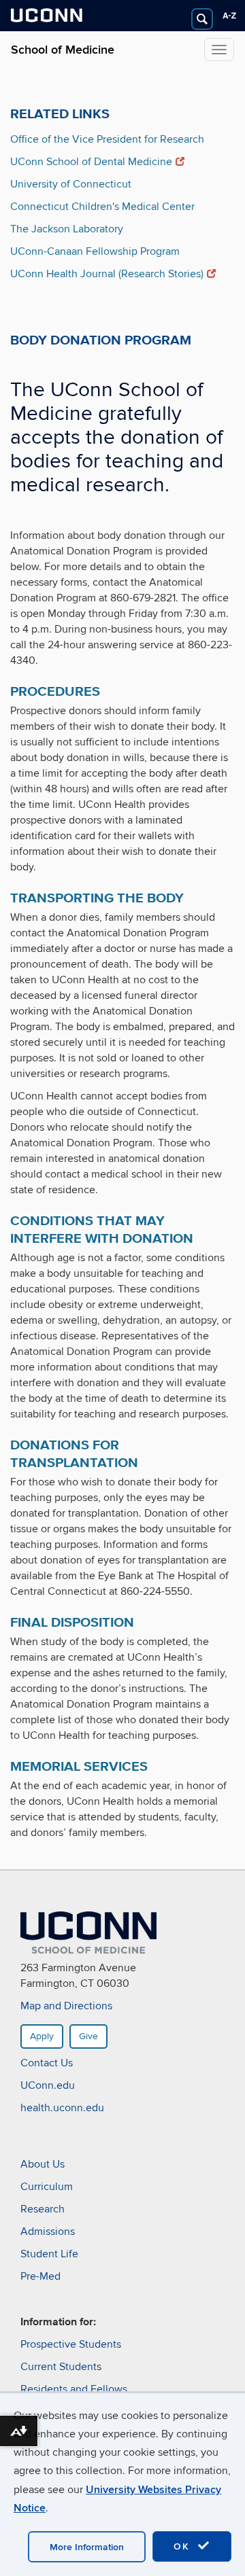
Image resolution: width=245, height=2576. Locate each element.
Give (88, 2036)
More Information (87, 2547)
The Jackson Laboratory (67, 229)
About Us (43, 2164)
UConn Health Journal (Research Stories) (107, 274)
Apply (42, 2036)
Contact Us (47, 2063)
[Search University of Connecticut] (202, 19)
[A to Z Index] (229, 16)
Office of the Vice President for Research (107, 139)
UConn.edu (48, 2085)
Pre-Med (40, 2276)
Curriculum (47, 2187)
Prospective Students (71, 2344)
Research (43, 2209)
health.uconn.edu (62, 2108)
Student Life (49, 2254)
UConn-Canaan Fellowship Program (95, 251)
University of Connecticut (71, 184)
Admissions (48, 2231)
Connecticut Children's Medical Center (102, 207)
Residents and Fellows (74, 2389)
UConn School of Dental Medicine (91, 162)
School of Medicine (63, 50)
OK (184, 2546)
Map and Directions (66, 2006)
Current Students (61, 2367)
